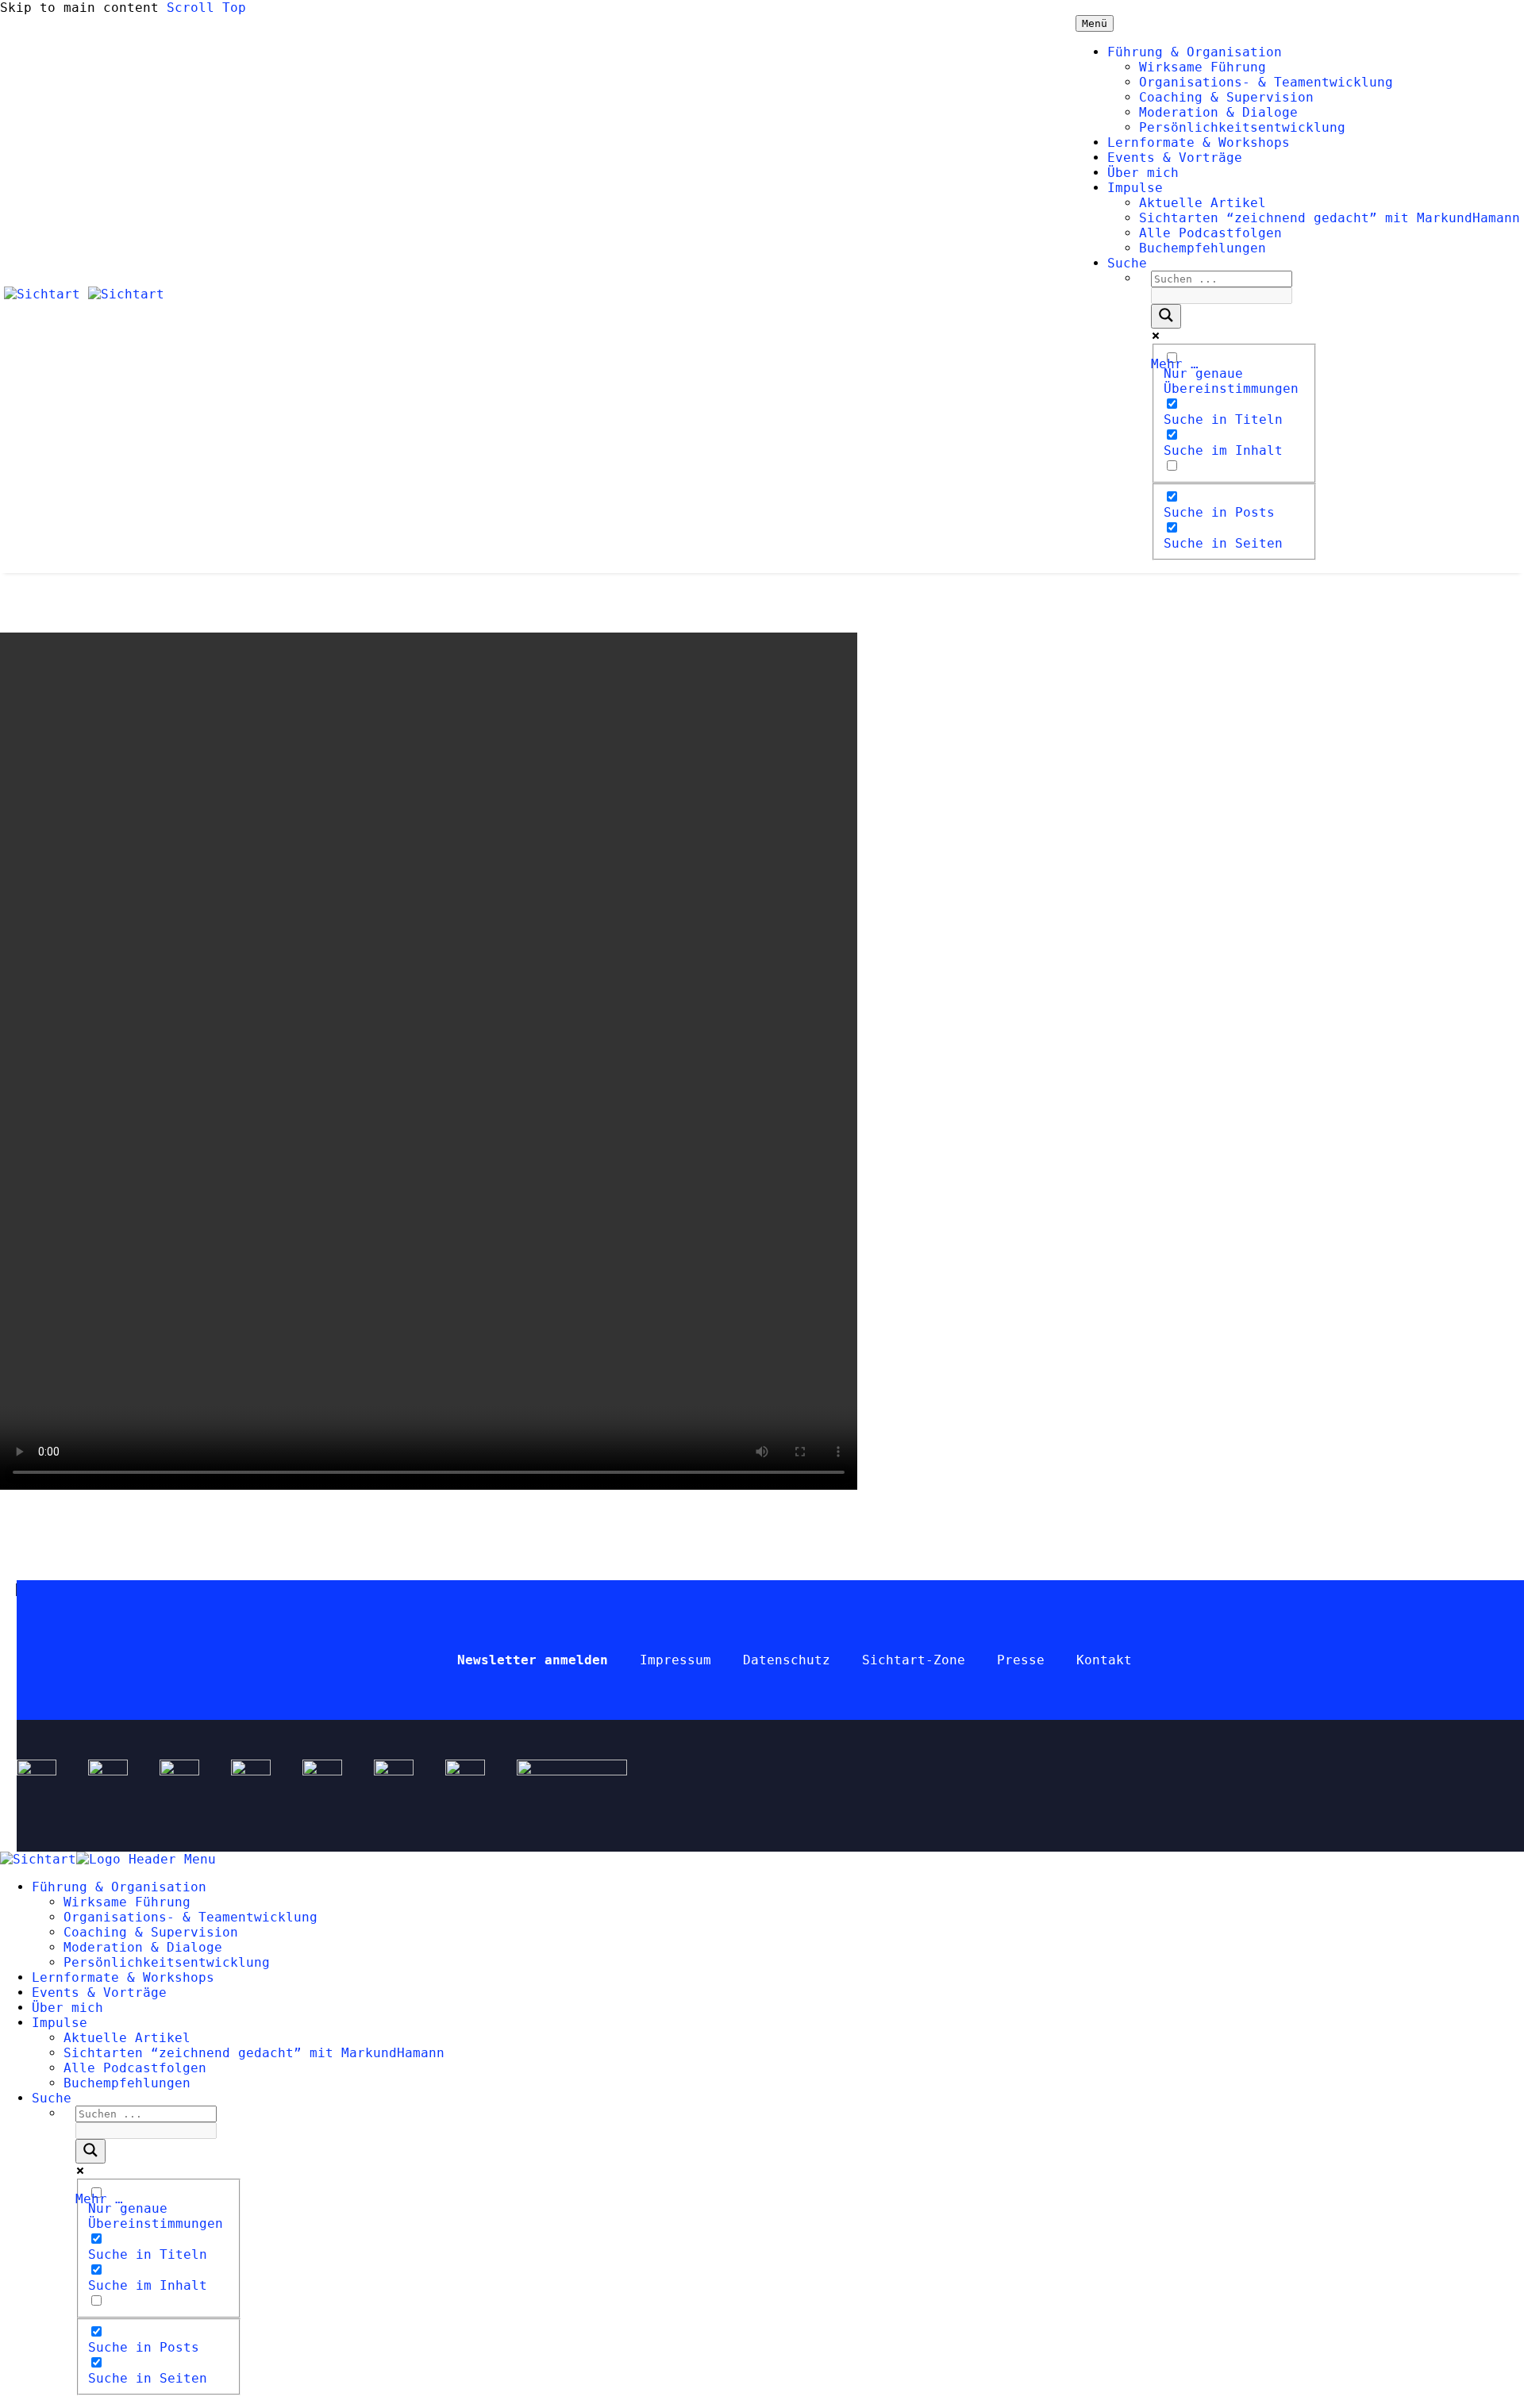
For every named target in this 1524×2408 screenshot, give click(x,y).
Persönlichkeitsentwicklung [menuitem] (167, 1962)
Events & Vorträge (1175, 158)
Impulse (1135, 188)
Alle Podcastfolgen (1210, 233)
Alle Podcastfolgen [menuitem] (135, 2068)
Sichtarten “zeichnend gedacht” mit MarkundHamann (1330, 218)
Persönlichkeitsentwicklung (1242, 127)
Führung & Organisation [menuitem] (119, 1887)
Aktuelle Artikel (1203, 203)
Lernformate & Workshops (1199, 142)
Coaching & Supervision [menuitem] (151, 1932)
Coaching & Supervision (1226, 97)
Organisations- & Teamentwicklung (1266, 82)
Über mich (1143, 173)
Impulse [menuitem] (60, 2023)
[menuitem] (52, 2098)
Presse (1021, 1660)
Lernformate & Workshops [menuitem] (123, 1977)
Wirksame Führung (1203, 67)
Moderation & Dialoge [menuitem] (143, 1947)
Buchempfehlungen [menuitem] (127, 2083)
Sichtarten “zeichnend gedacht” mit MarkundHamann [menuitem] (254, 2053)
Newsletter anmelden (533, 1660)
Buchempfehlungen (1203, 248)
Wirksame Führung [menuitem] (127, 1902)
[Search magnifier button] (1166, 316)
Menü (1095, 23)
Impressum (675, 1660)
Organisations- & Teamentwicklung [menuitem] (190, 1917)
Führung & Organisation (1195, 52)
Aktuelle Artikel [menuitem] (127, 2038)
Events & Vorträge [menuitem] (99, 1993)
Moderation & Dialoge (1218, 112)
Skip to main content (79, 8)
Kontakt (1104, 1660)
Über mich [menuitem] (67, 2008)
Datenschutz (787, 1660)
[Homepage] (84, 294)
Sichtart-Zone (914, 1660)
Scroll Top (206, 8)
